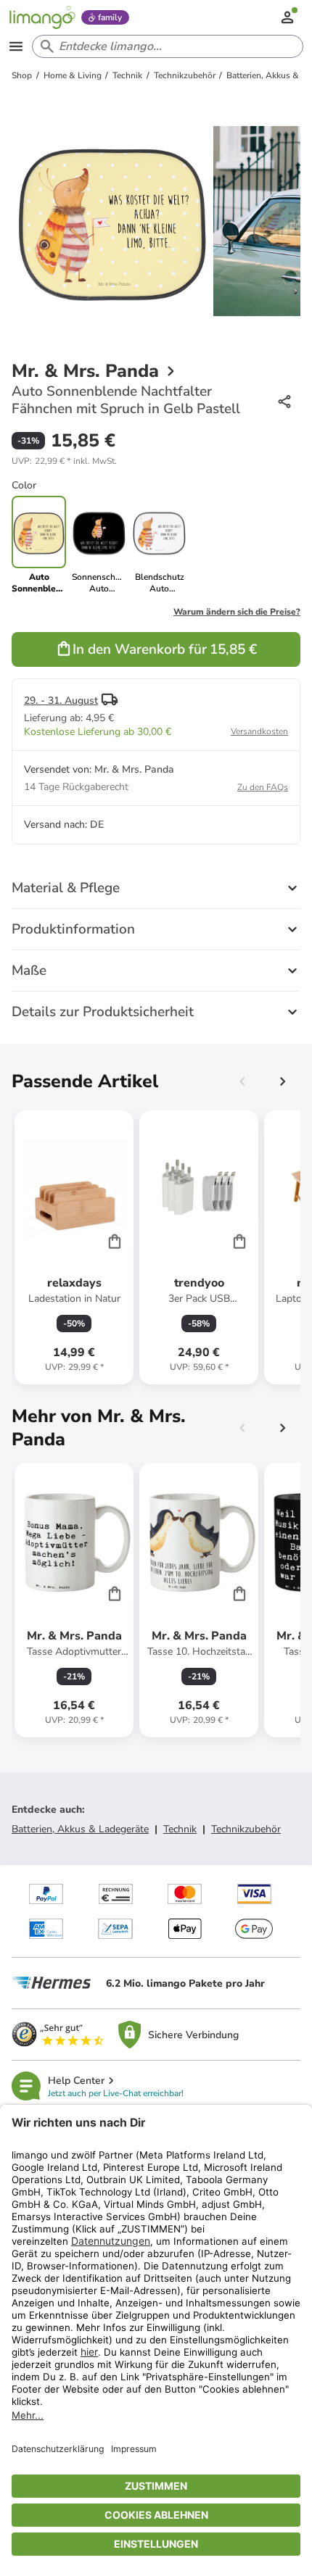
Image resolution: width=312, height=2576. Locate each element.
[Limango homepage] (42, 17)
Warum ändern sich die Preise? (237, 612)
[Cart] (115, 1241)
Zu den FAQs (263, 787)
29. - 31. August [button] (61, 701)
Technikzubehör (246, 1829)
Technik (180, 1829)
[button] (64, 461)
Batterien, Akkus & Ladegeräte (80, 1829)
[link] (99, 545)
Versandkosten (259, 731)
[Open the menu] (16, 46)
